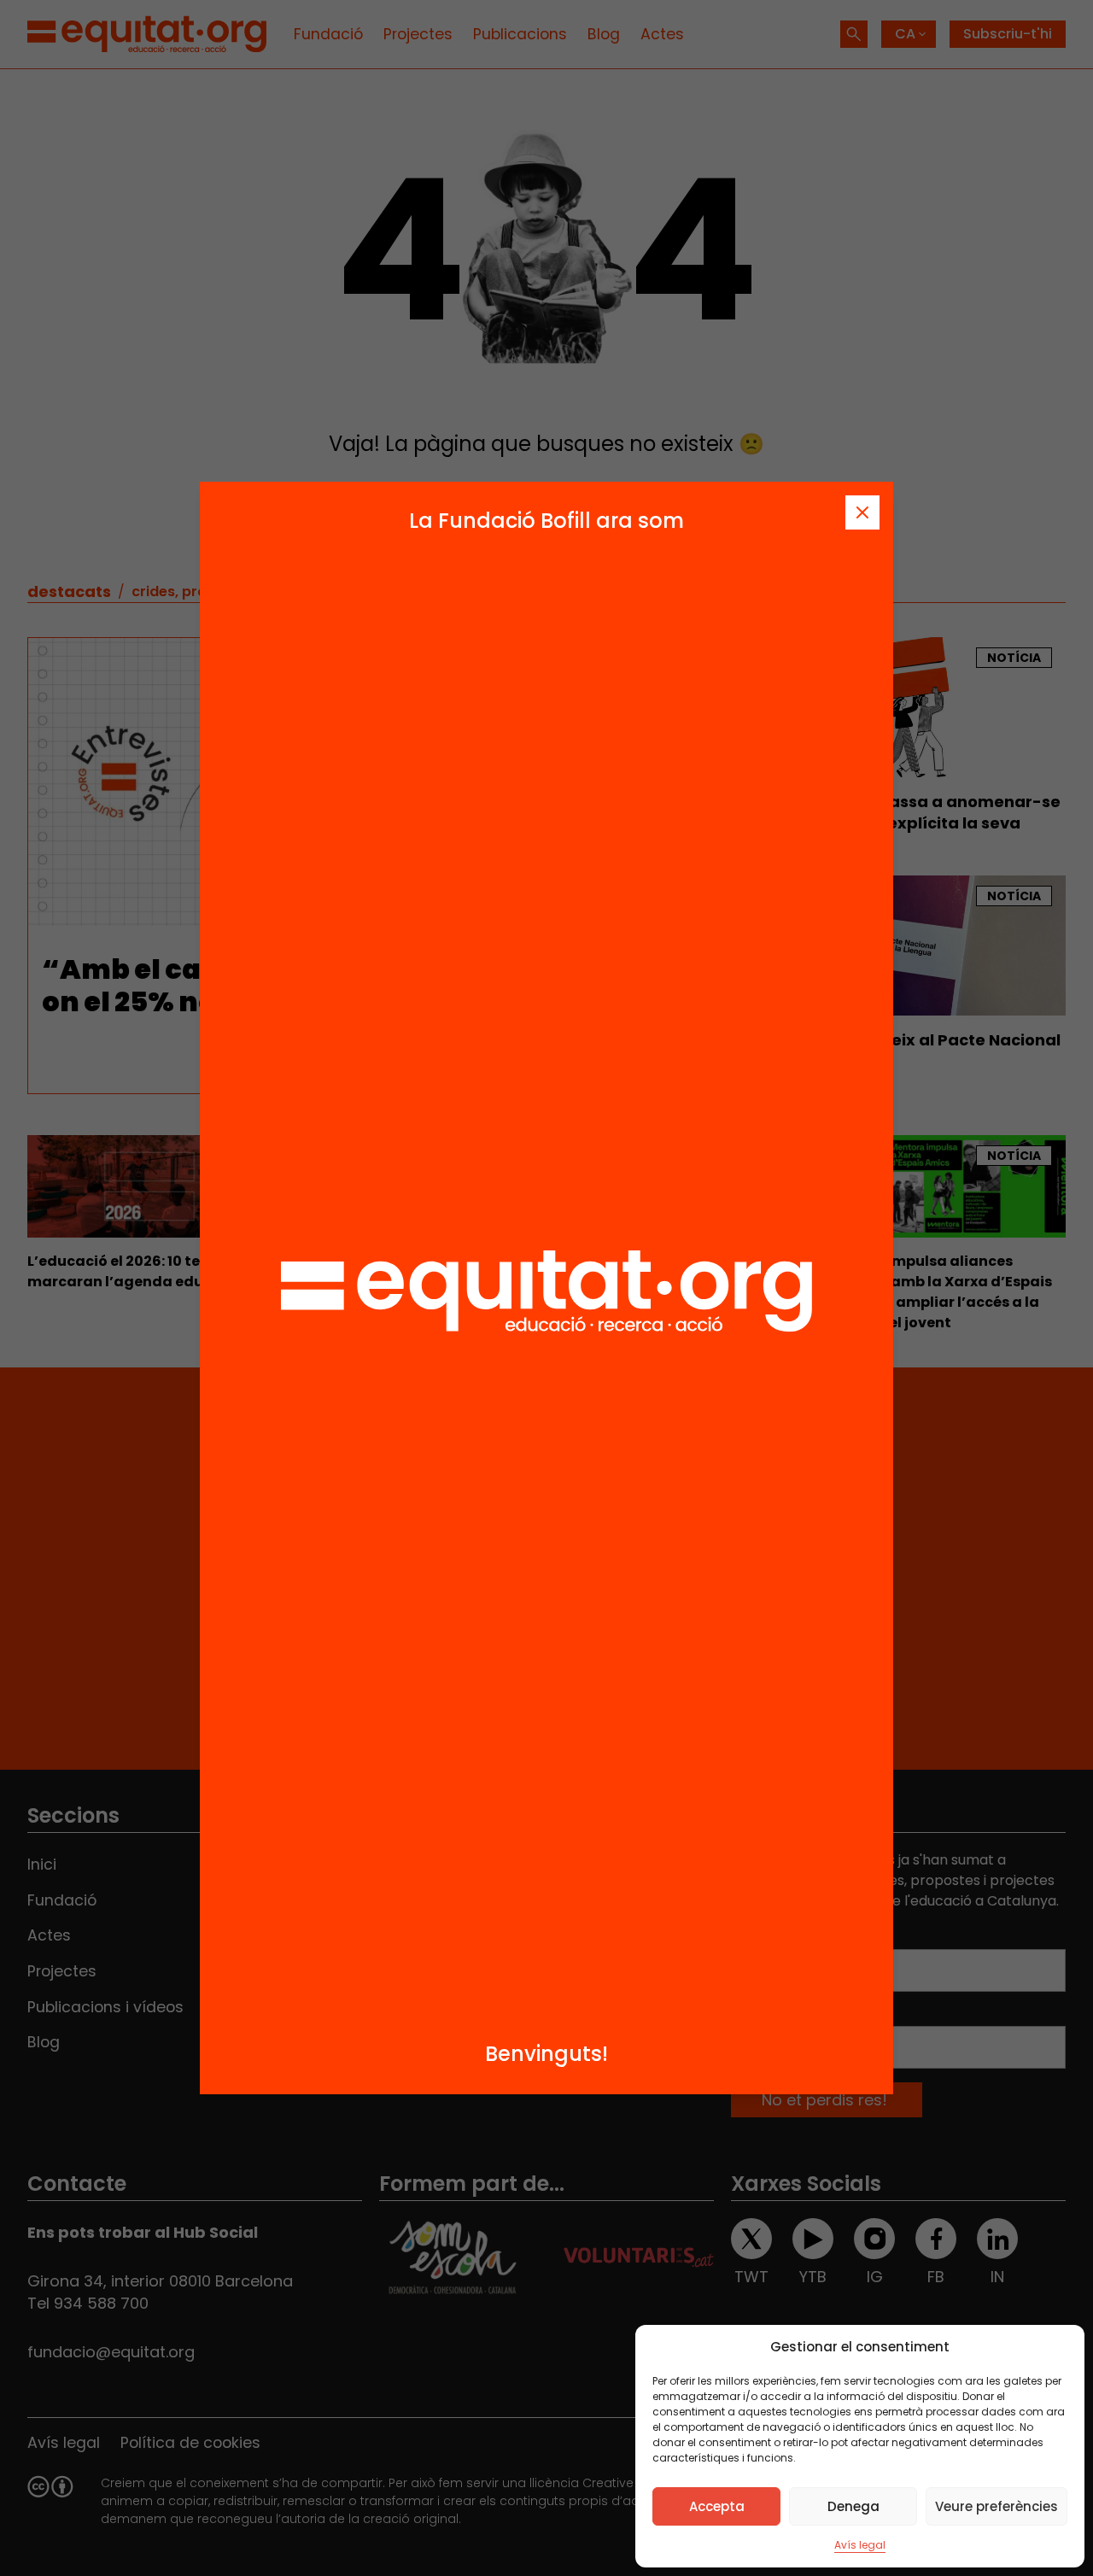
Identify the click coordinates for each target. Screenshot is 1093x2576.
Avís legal (860, 2545)
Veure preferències (997, 2506)
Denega (853, 2506)
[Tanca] (862, 512)
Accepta (717, 2506)
